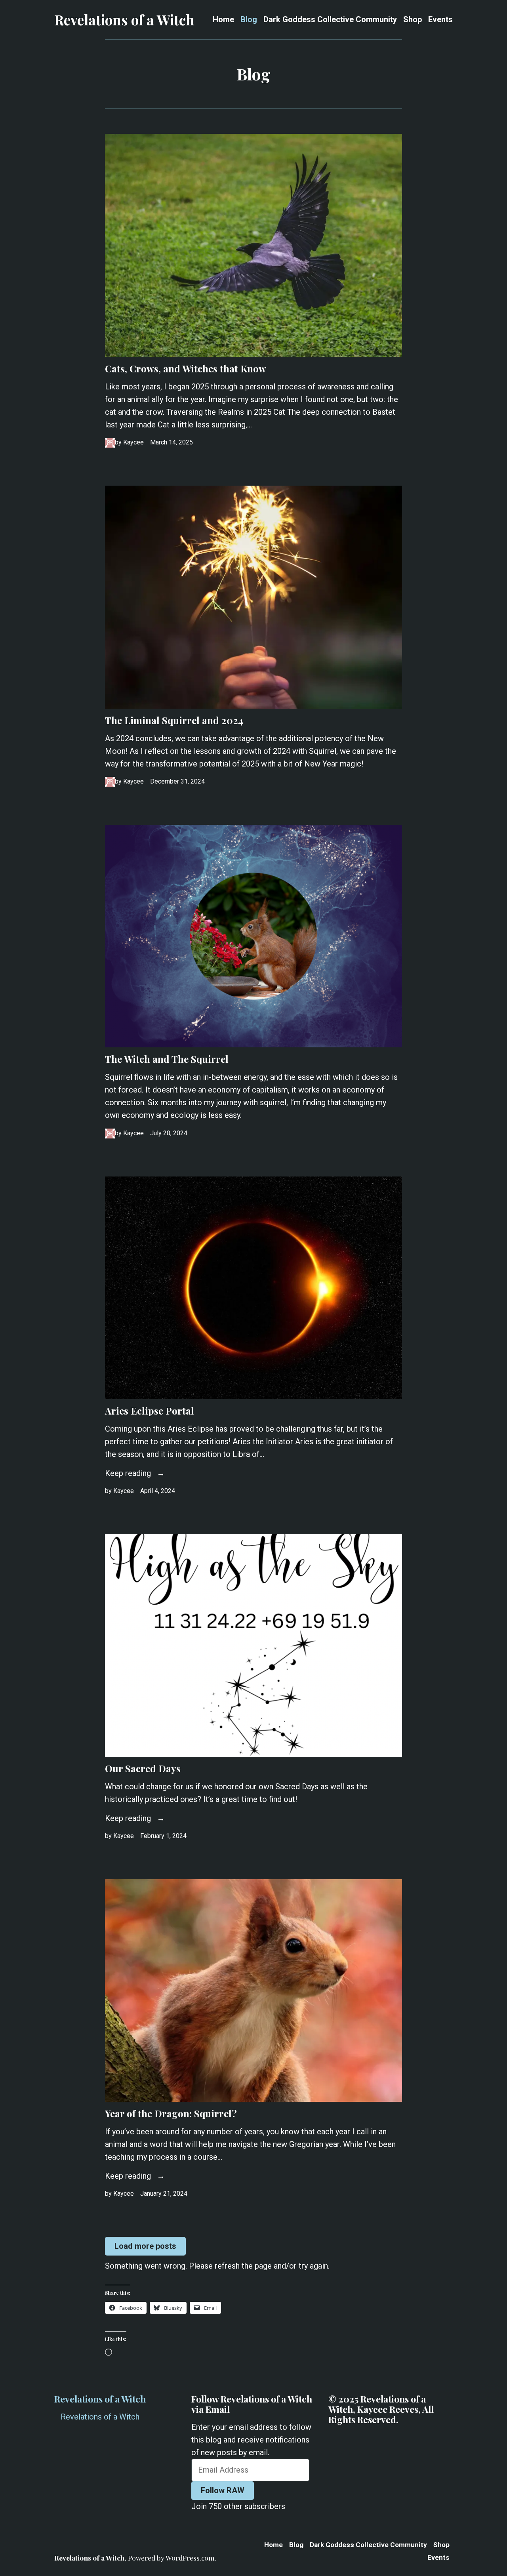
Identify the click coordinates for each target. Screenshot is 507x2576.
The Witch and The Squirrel (167, 1059)
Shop (413, 20)
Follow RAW (223, 2490)
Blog (249, 20)
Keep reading (129, 1473)
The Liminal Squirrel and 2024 (174, 720)
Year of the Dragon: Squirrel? (171, 2113)
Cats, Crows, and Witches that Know (186, 368)
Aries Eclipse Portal (150, 1411)
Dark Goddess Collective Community (330, 20)
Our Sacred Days (143, 1768)
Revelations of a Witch (124, 20)
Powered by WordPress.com (171, 2558)
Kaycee (133, 442)
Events (440, 20)
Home (223, 20)
